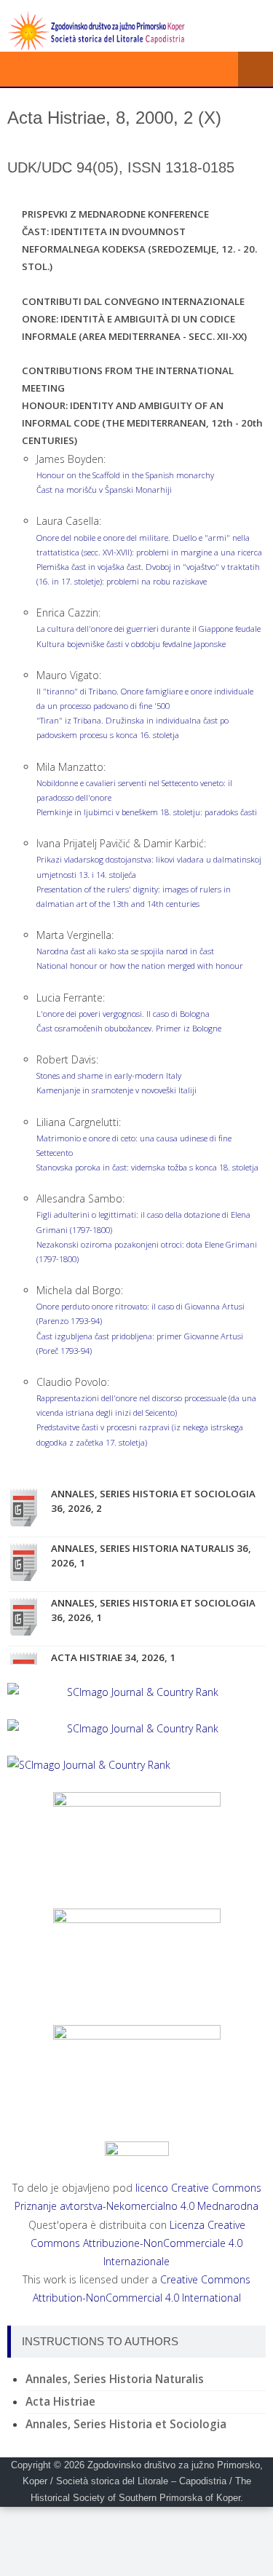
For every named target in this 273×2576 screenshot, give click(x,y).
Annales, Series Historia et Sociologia (126, 2424)
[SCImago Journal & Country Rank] (136, 1692)
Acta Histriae (60, 2402)
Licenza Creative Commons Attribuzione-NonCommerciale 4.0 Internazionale (138, 2243)
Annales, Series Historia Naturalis (115, 2379)
